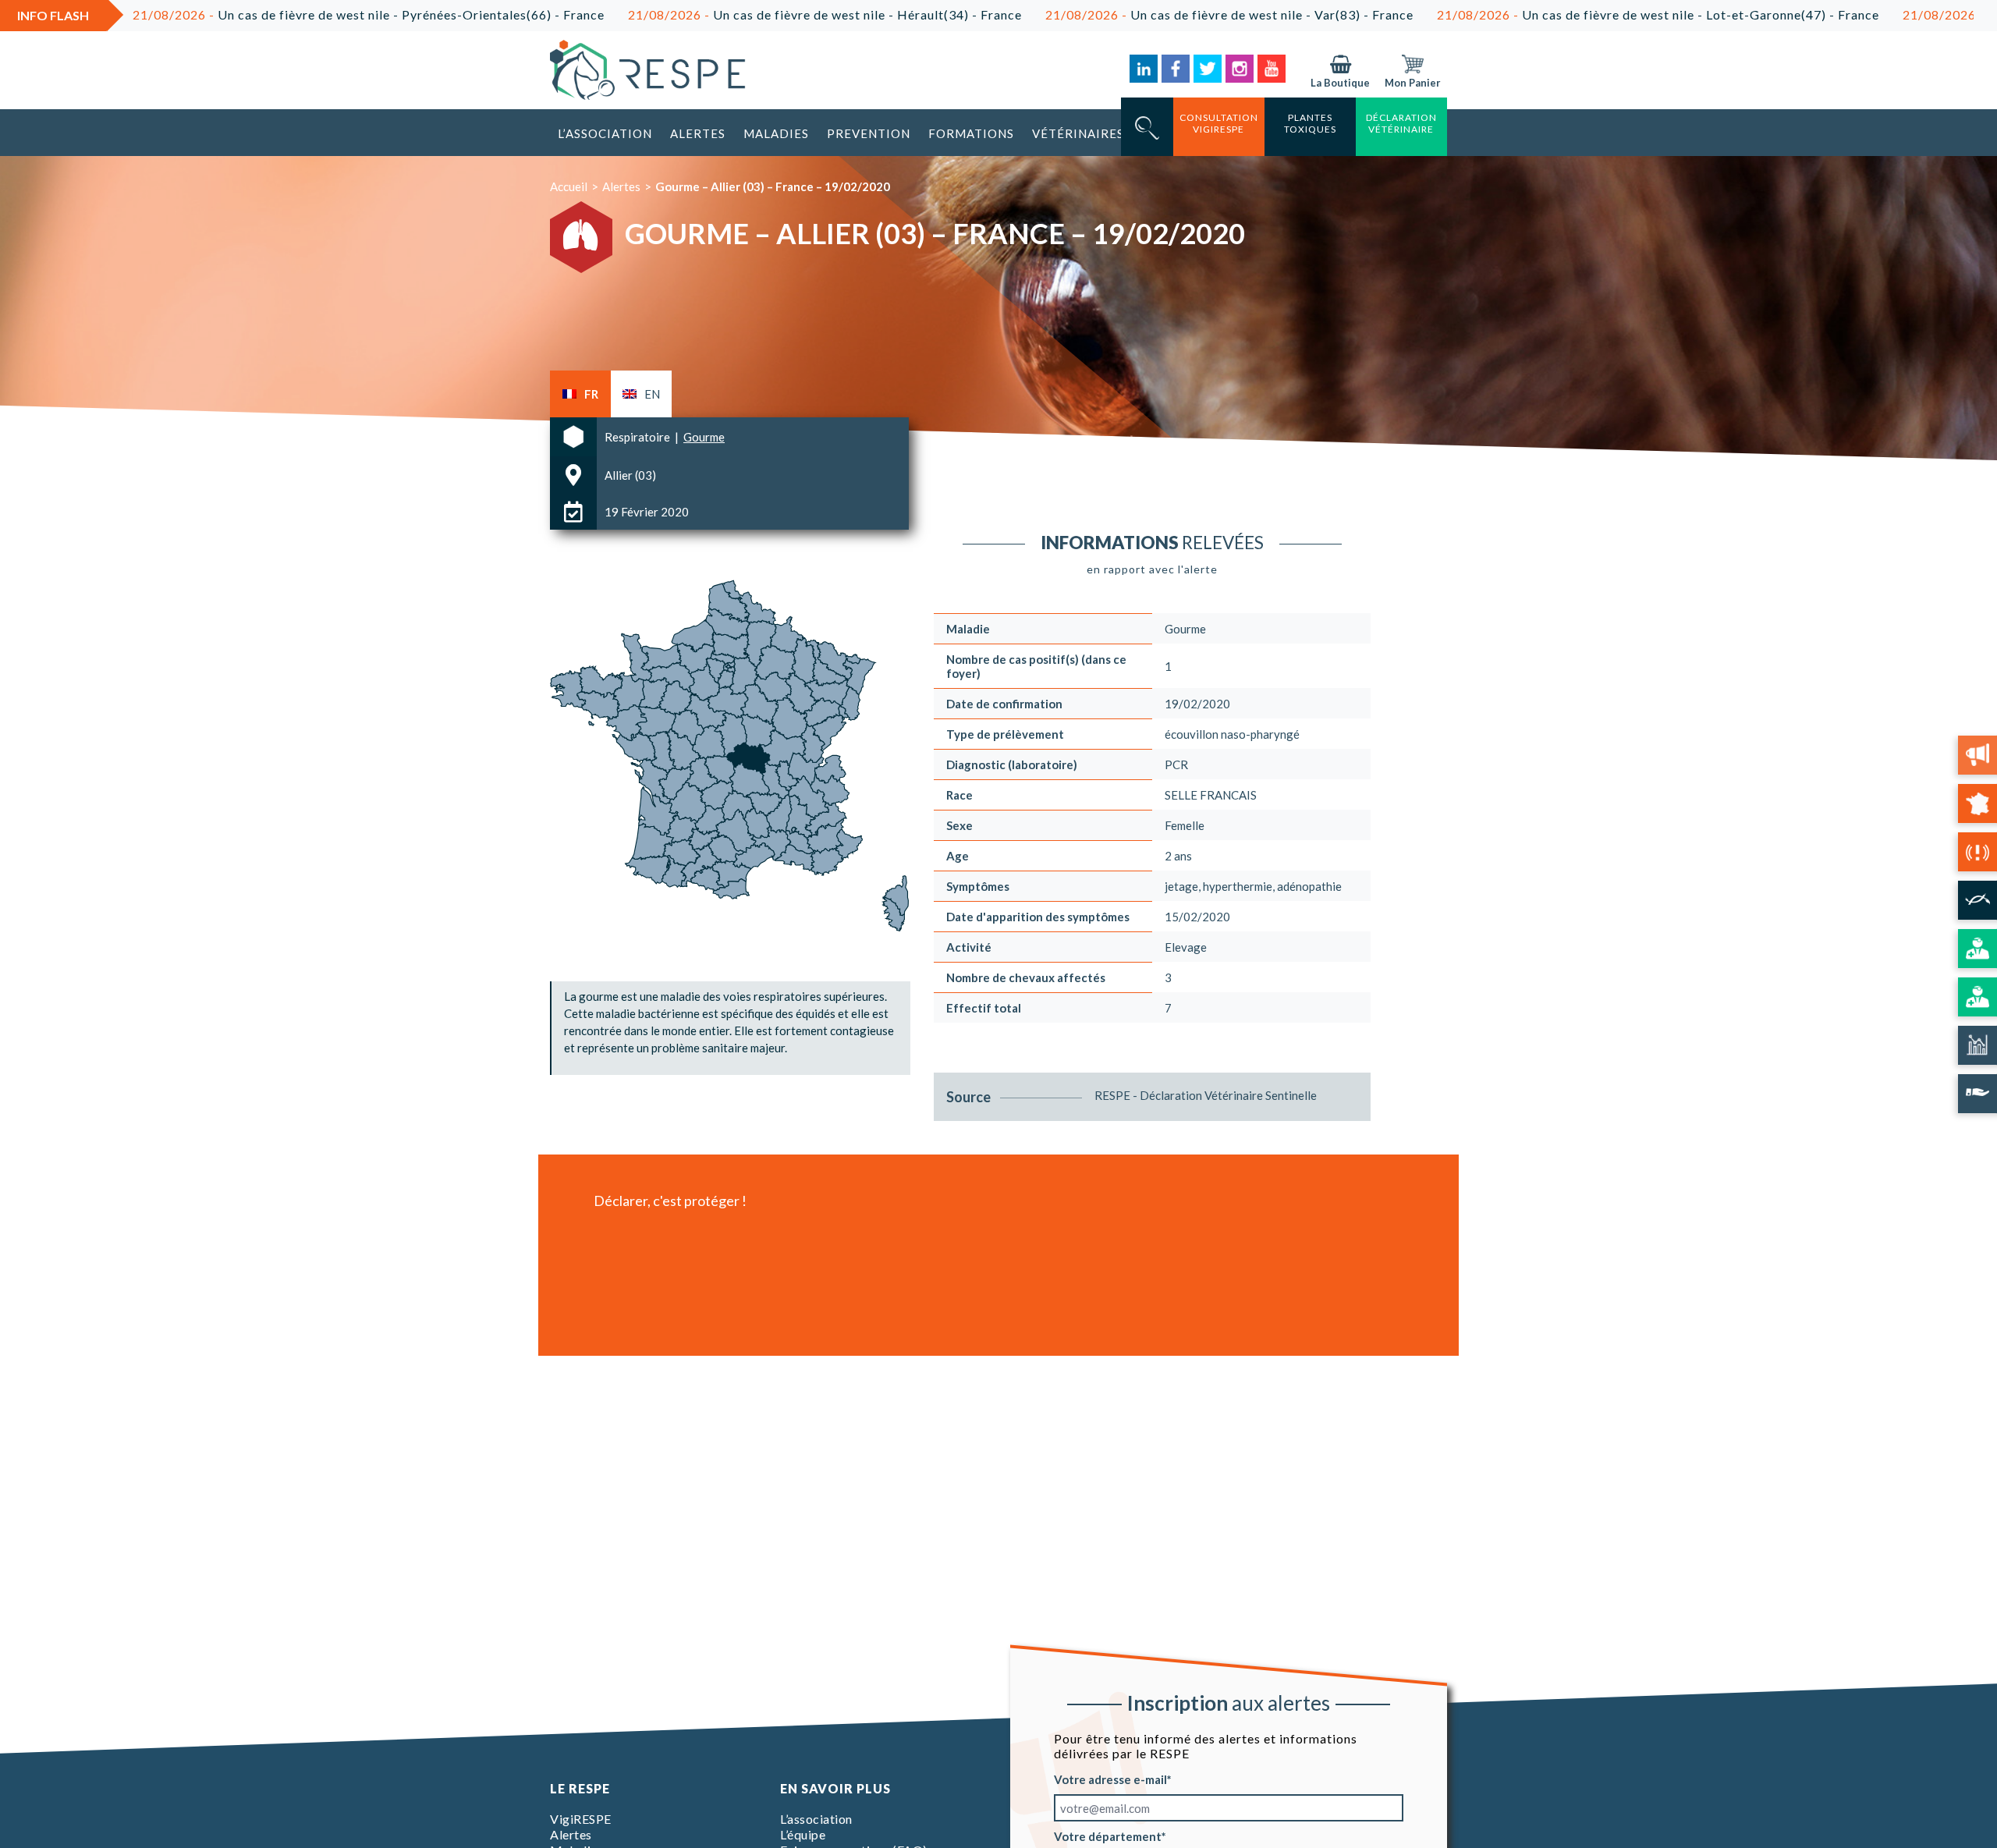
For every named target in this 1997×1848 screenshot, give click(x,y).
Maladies (776, 133)
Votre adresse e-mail (1110, 1779)
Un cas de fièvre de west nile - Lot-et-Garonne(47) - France (1554, 14)
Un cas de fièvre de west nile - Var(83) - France (1126, 14)
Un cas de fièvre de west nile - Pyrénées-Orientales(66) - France (265, 14)
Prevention (869, 133)
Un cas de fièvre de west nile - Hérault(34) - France (721, 14)
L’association (605, 133)
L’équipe (803, 1834)
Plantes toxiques (1310, 123)
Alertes (698, 133)
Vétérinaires (1078, 133)
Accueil (569, 186)
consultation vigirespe (1219, 123)
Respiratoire (638, 437)
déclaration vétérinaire (1401, 123)
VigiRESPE (581, 1819)
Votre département (1108, 1836)
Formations (971, 133)
